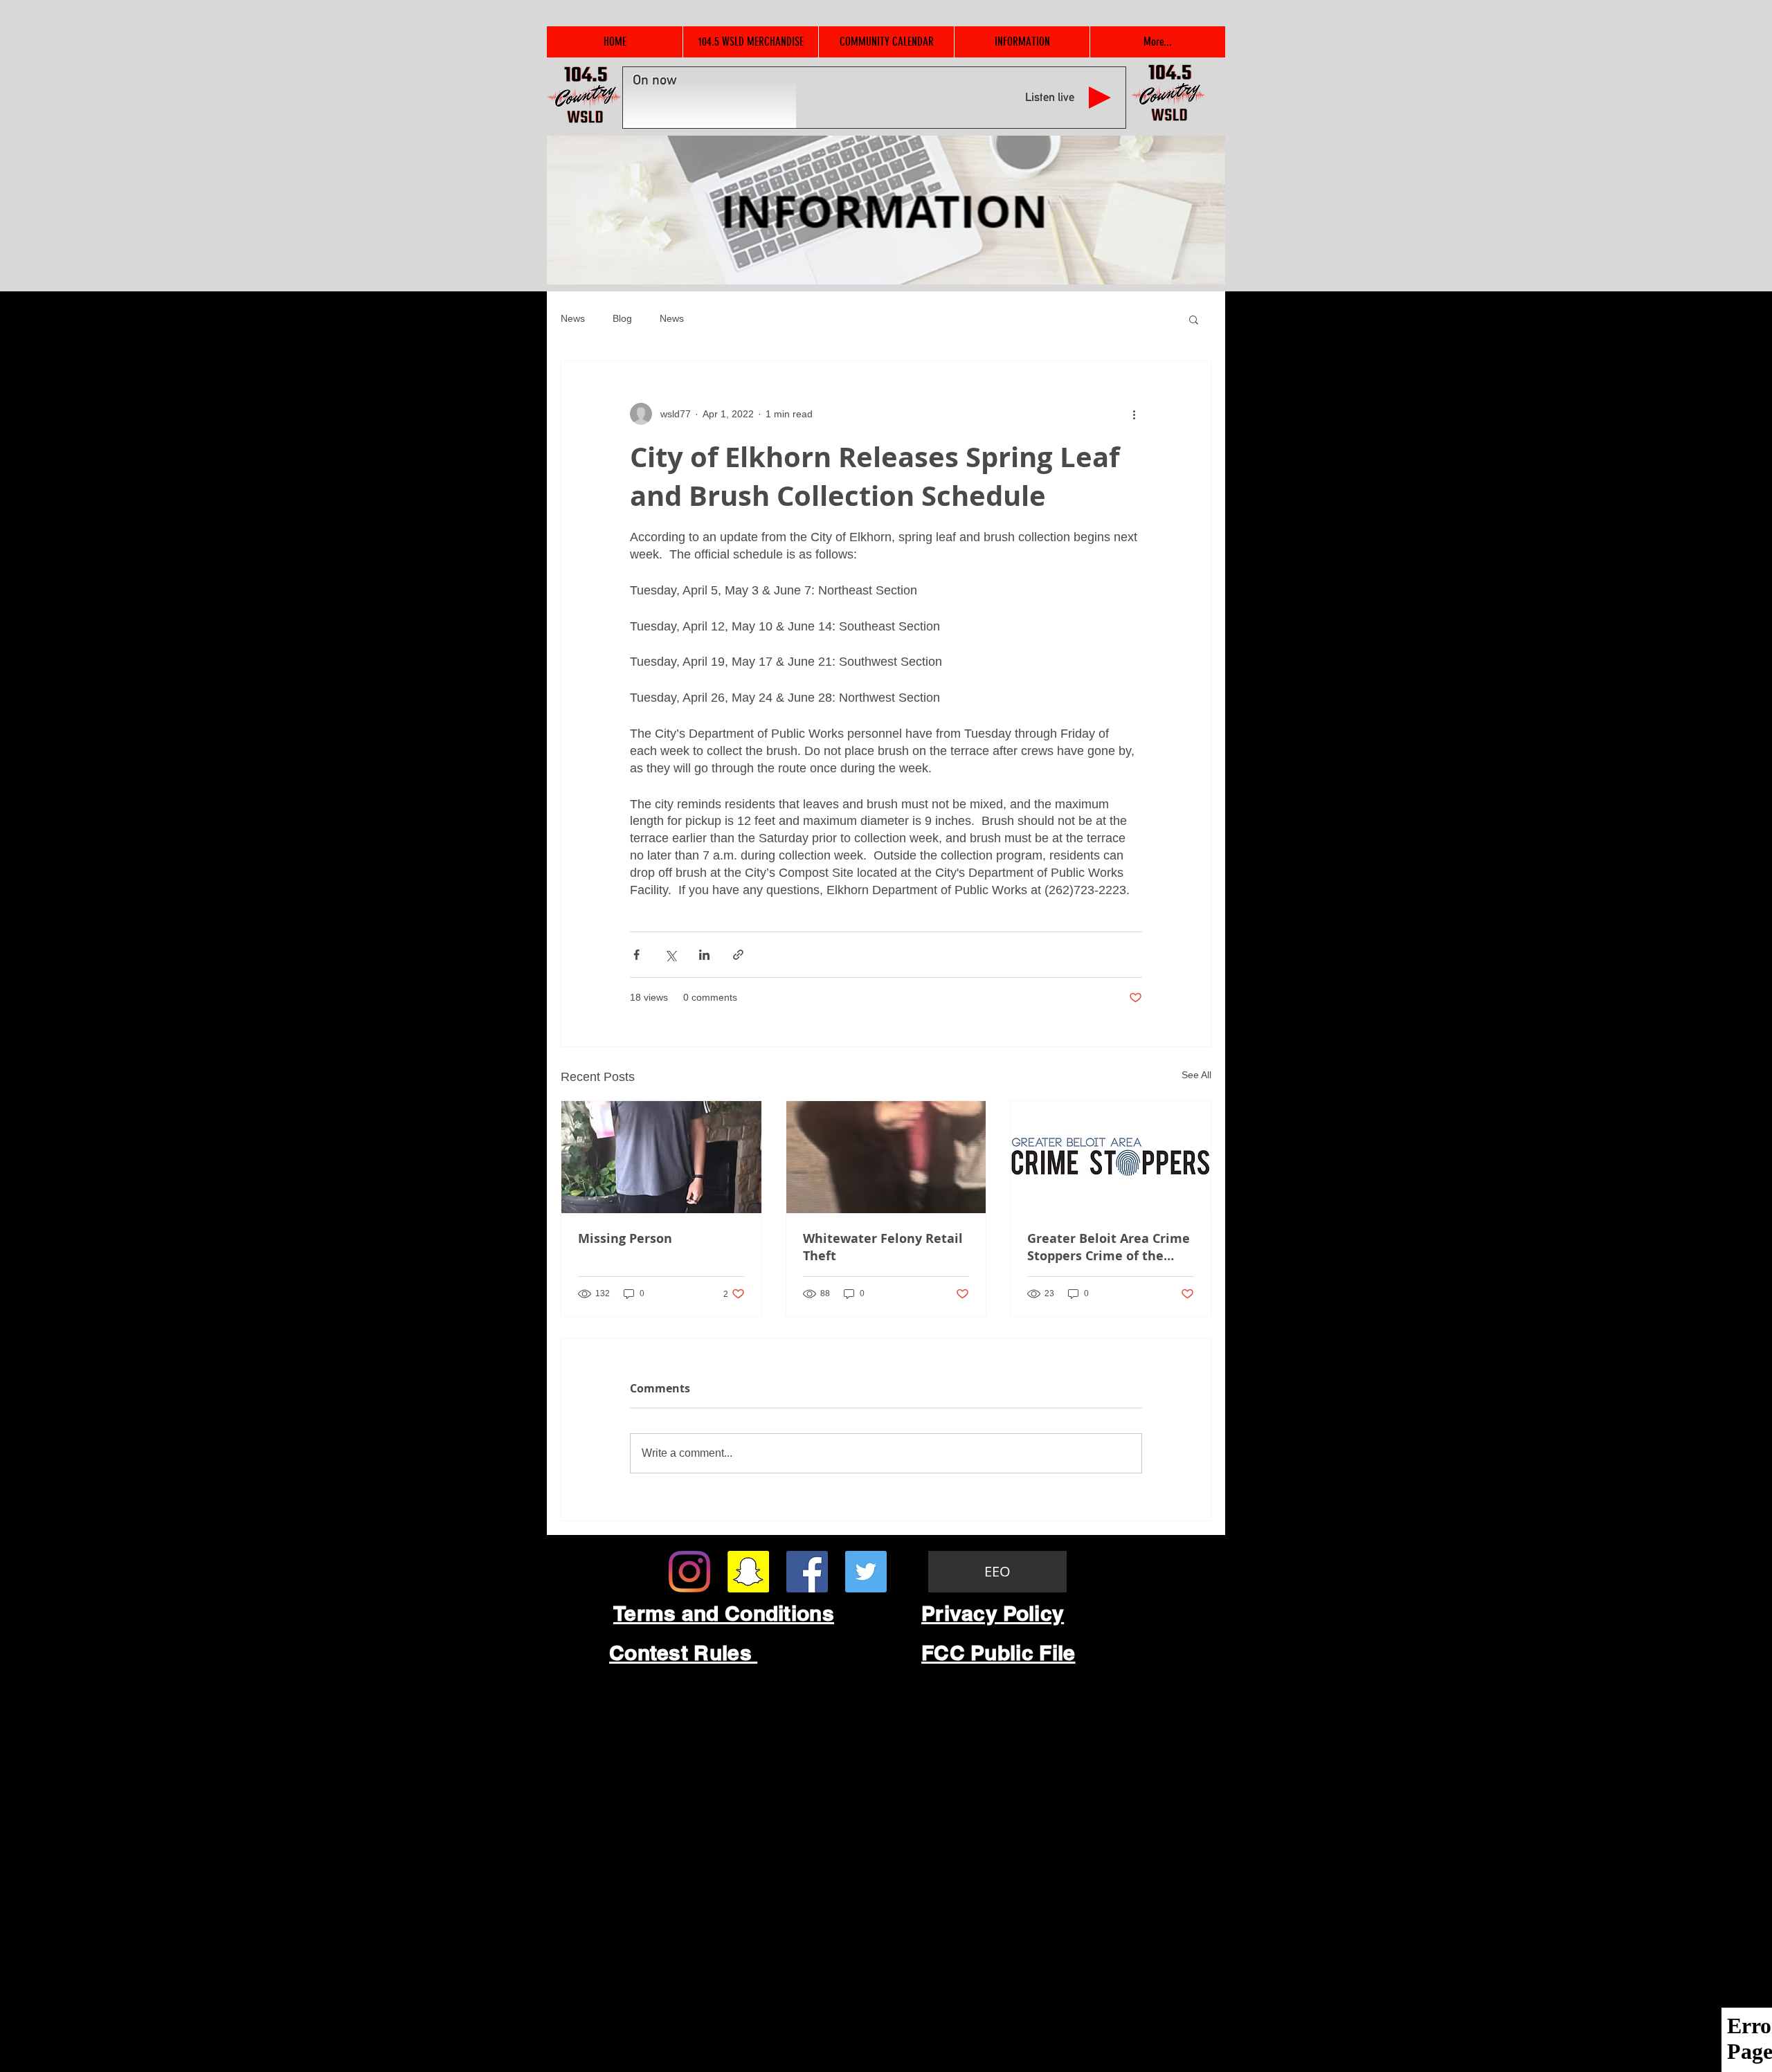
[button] (1194, 319)
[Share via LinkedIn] (704, 955)
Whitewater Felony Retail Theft (883, 1247)
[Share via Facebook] (636, 955)
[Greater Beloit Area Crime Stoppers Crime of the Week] (1111, 1157)
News (573, 318)
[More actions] (1134, 414)
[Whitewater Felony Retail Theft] (886, 1157)
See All (1196, 1075)
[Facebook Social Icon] (807, 1572)
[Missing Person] (661, 1157)
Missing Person (625, 1238)
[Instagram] (689, 1572)
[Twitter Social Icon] (866, 1572)
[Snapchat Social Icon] (748, 1572)
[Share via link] (738, 955)
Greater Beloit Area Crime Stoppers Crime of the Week (1109, 1247)
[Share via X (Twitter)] (670, 955)
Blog (622, 318)
